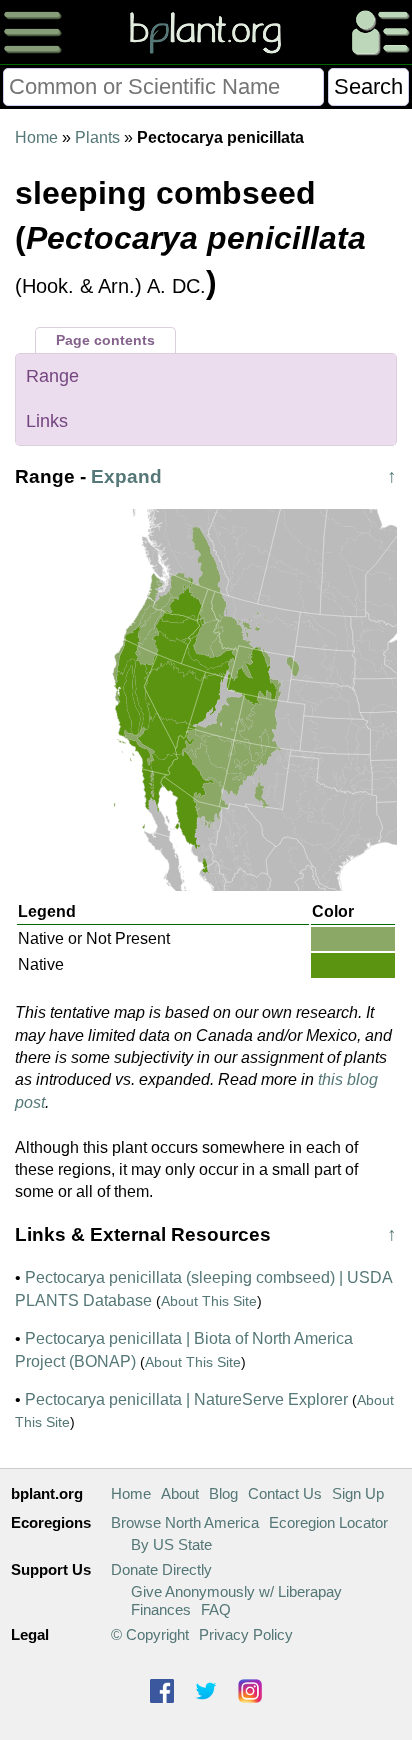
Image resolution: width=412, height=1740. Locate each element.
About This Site (209, 1301)
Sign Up (358, 1493)
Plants (97, 137)
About (180, 1493)
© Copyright (150, 1634)
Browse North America (185, 1522)
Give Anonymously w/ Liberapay (236, 1591)
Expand (126, 476)
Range (52, 376)
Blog (223, 1493)
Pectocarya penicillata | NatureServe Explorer (186, 1399)
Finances (161, 1609)
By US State (171, 1544)
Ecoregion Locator (328, 1522)
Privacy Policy (246, 1634)
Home (36, 137)
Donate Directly (161, 1569)
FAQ (216, 1609)
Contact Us (285, 1493)
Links (47, 421)
